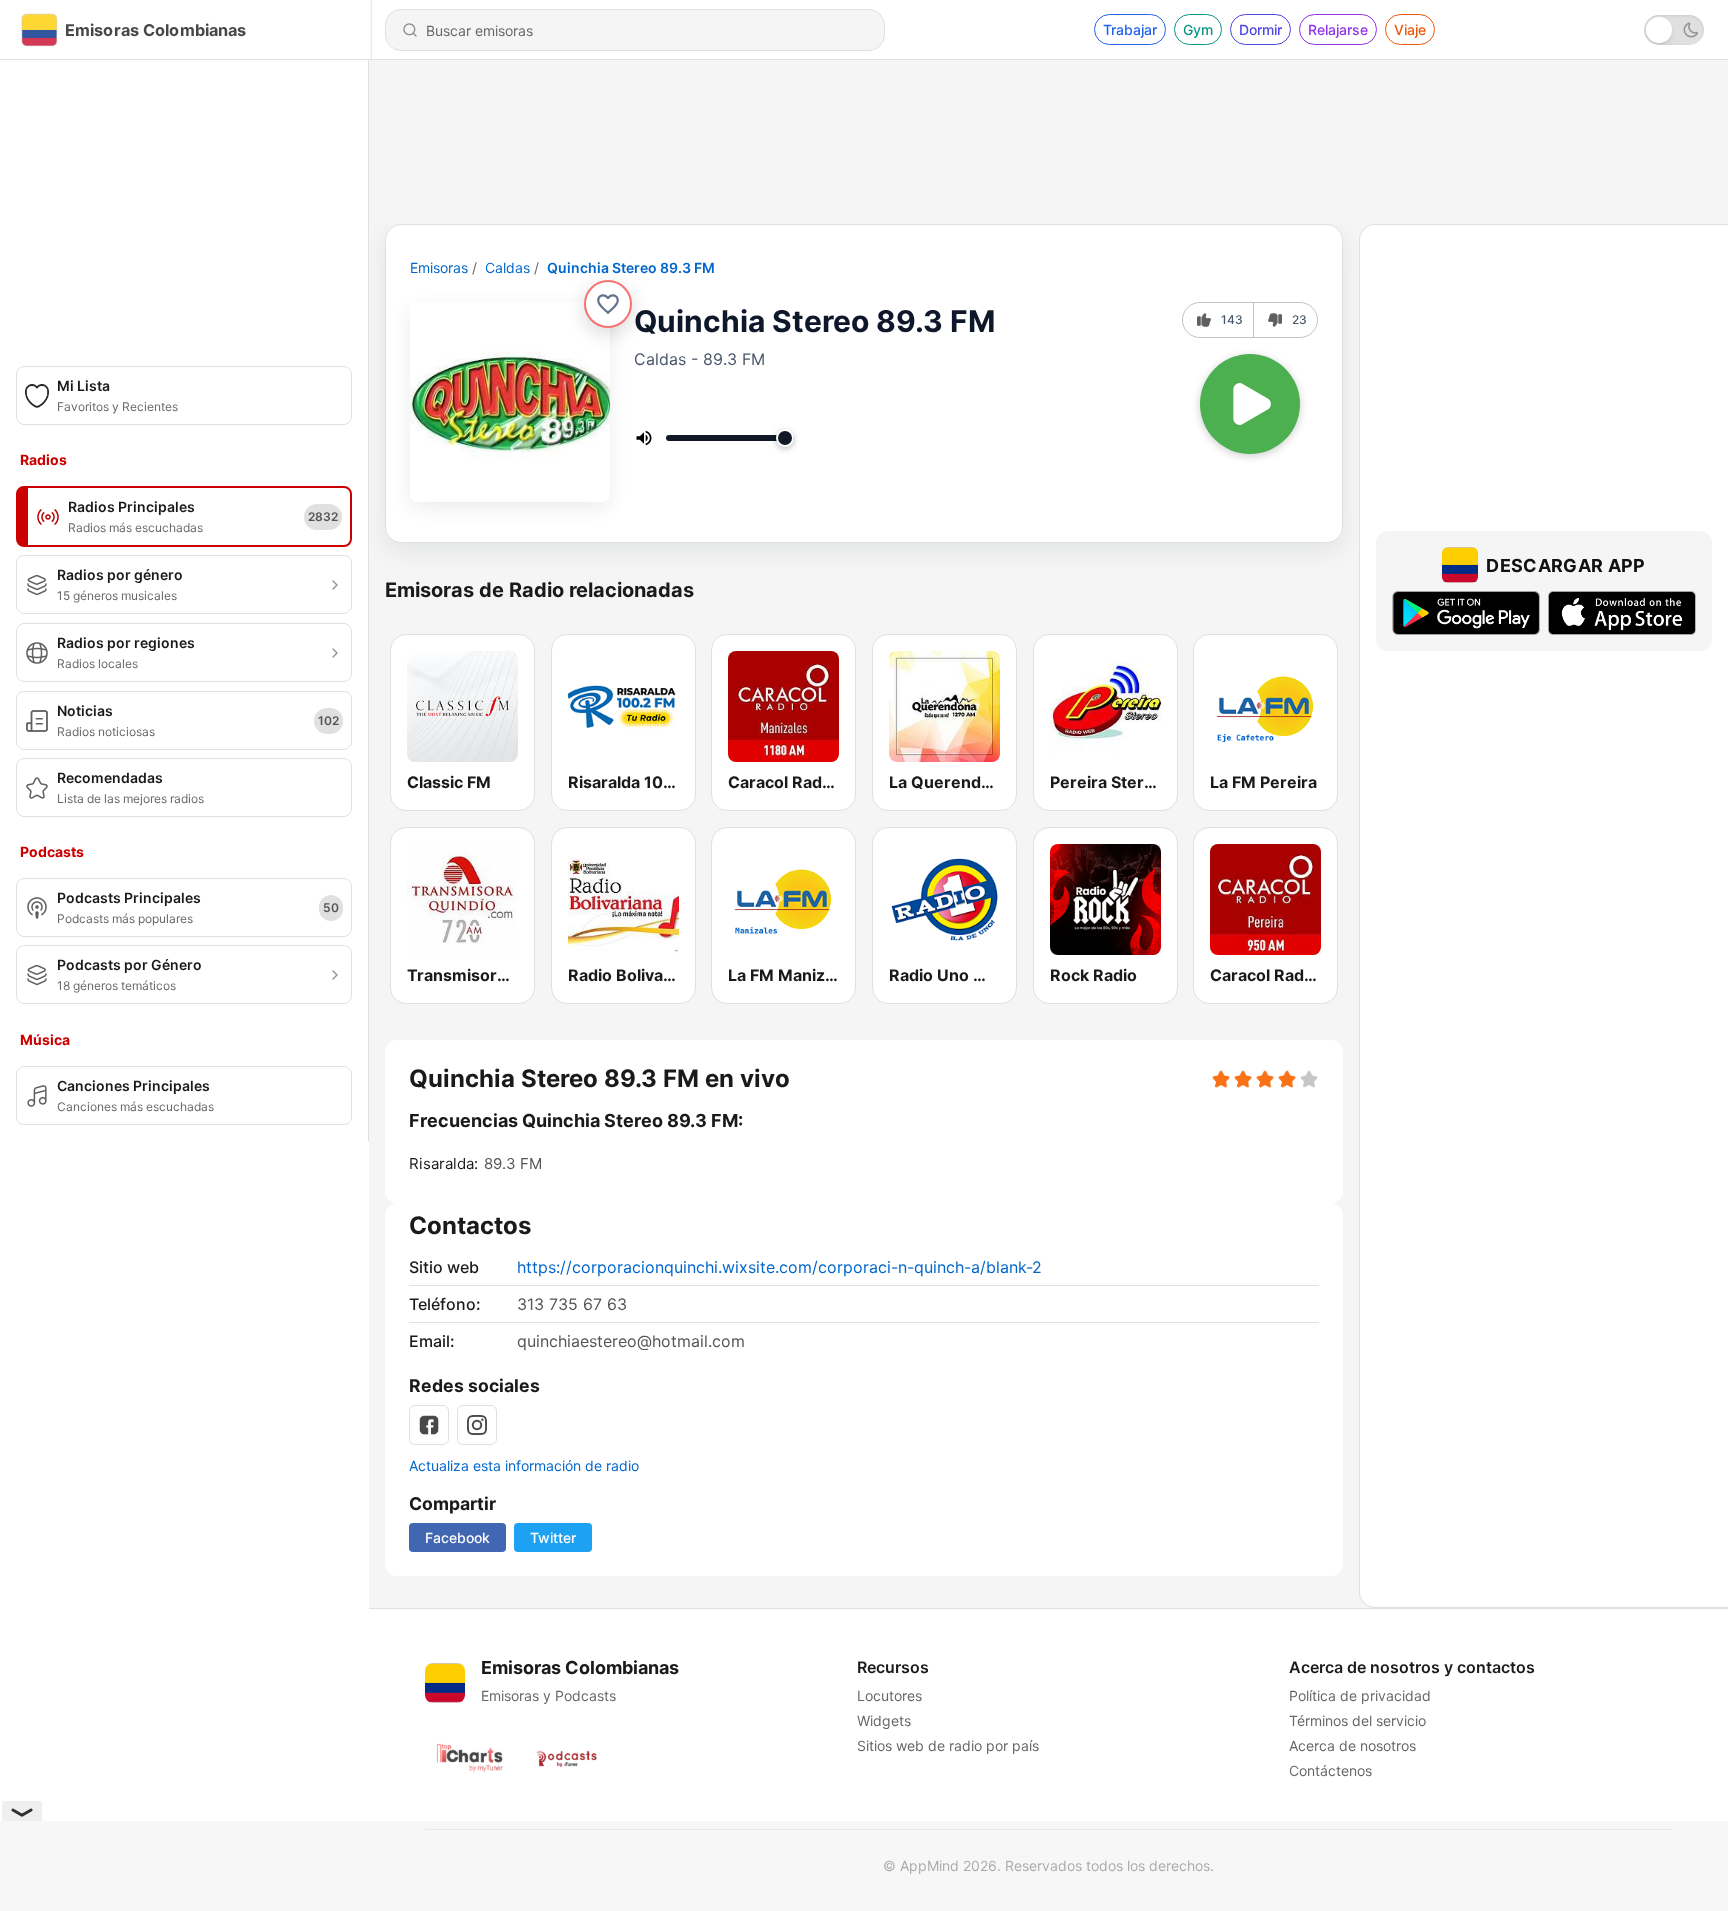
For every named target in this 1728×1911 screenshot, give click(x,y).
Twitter (553, 1537)
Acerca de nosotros (1352, 1745)
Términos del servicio (1357, 1720)
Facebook (457, 1537)
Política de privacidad (1360, 1695)
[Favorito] (608, 304)
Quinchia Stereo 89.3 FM (631, 267)
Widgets (884, 1720)
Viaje (1410, 29)
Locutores (889, 1695)
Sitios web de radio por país (948, 1745)
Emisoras (439, 267)
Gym (1198, 29)
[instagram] (477, 1425)
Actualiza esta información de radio (524, 1465)
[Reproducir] (1250, 404)
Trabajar (1130, 29)
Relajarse (1338, 29)
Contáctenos (1330, 1770)
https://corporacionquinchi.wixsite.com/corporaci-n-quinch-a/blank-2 (779, 1267)
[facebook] (429, 1425)
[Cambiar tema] (1674, 30)
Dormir (1260, 29)
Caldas (507, 267)
